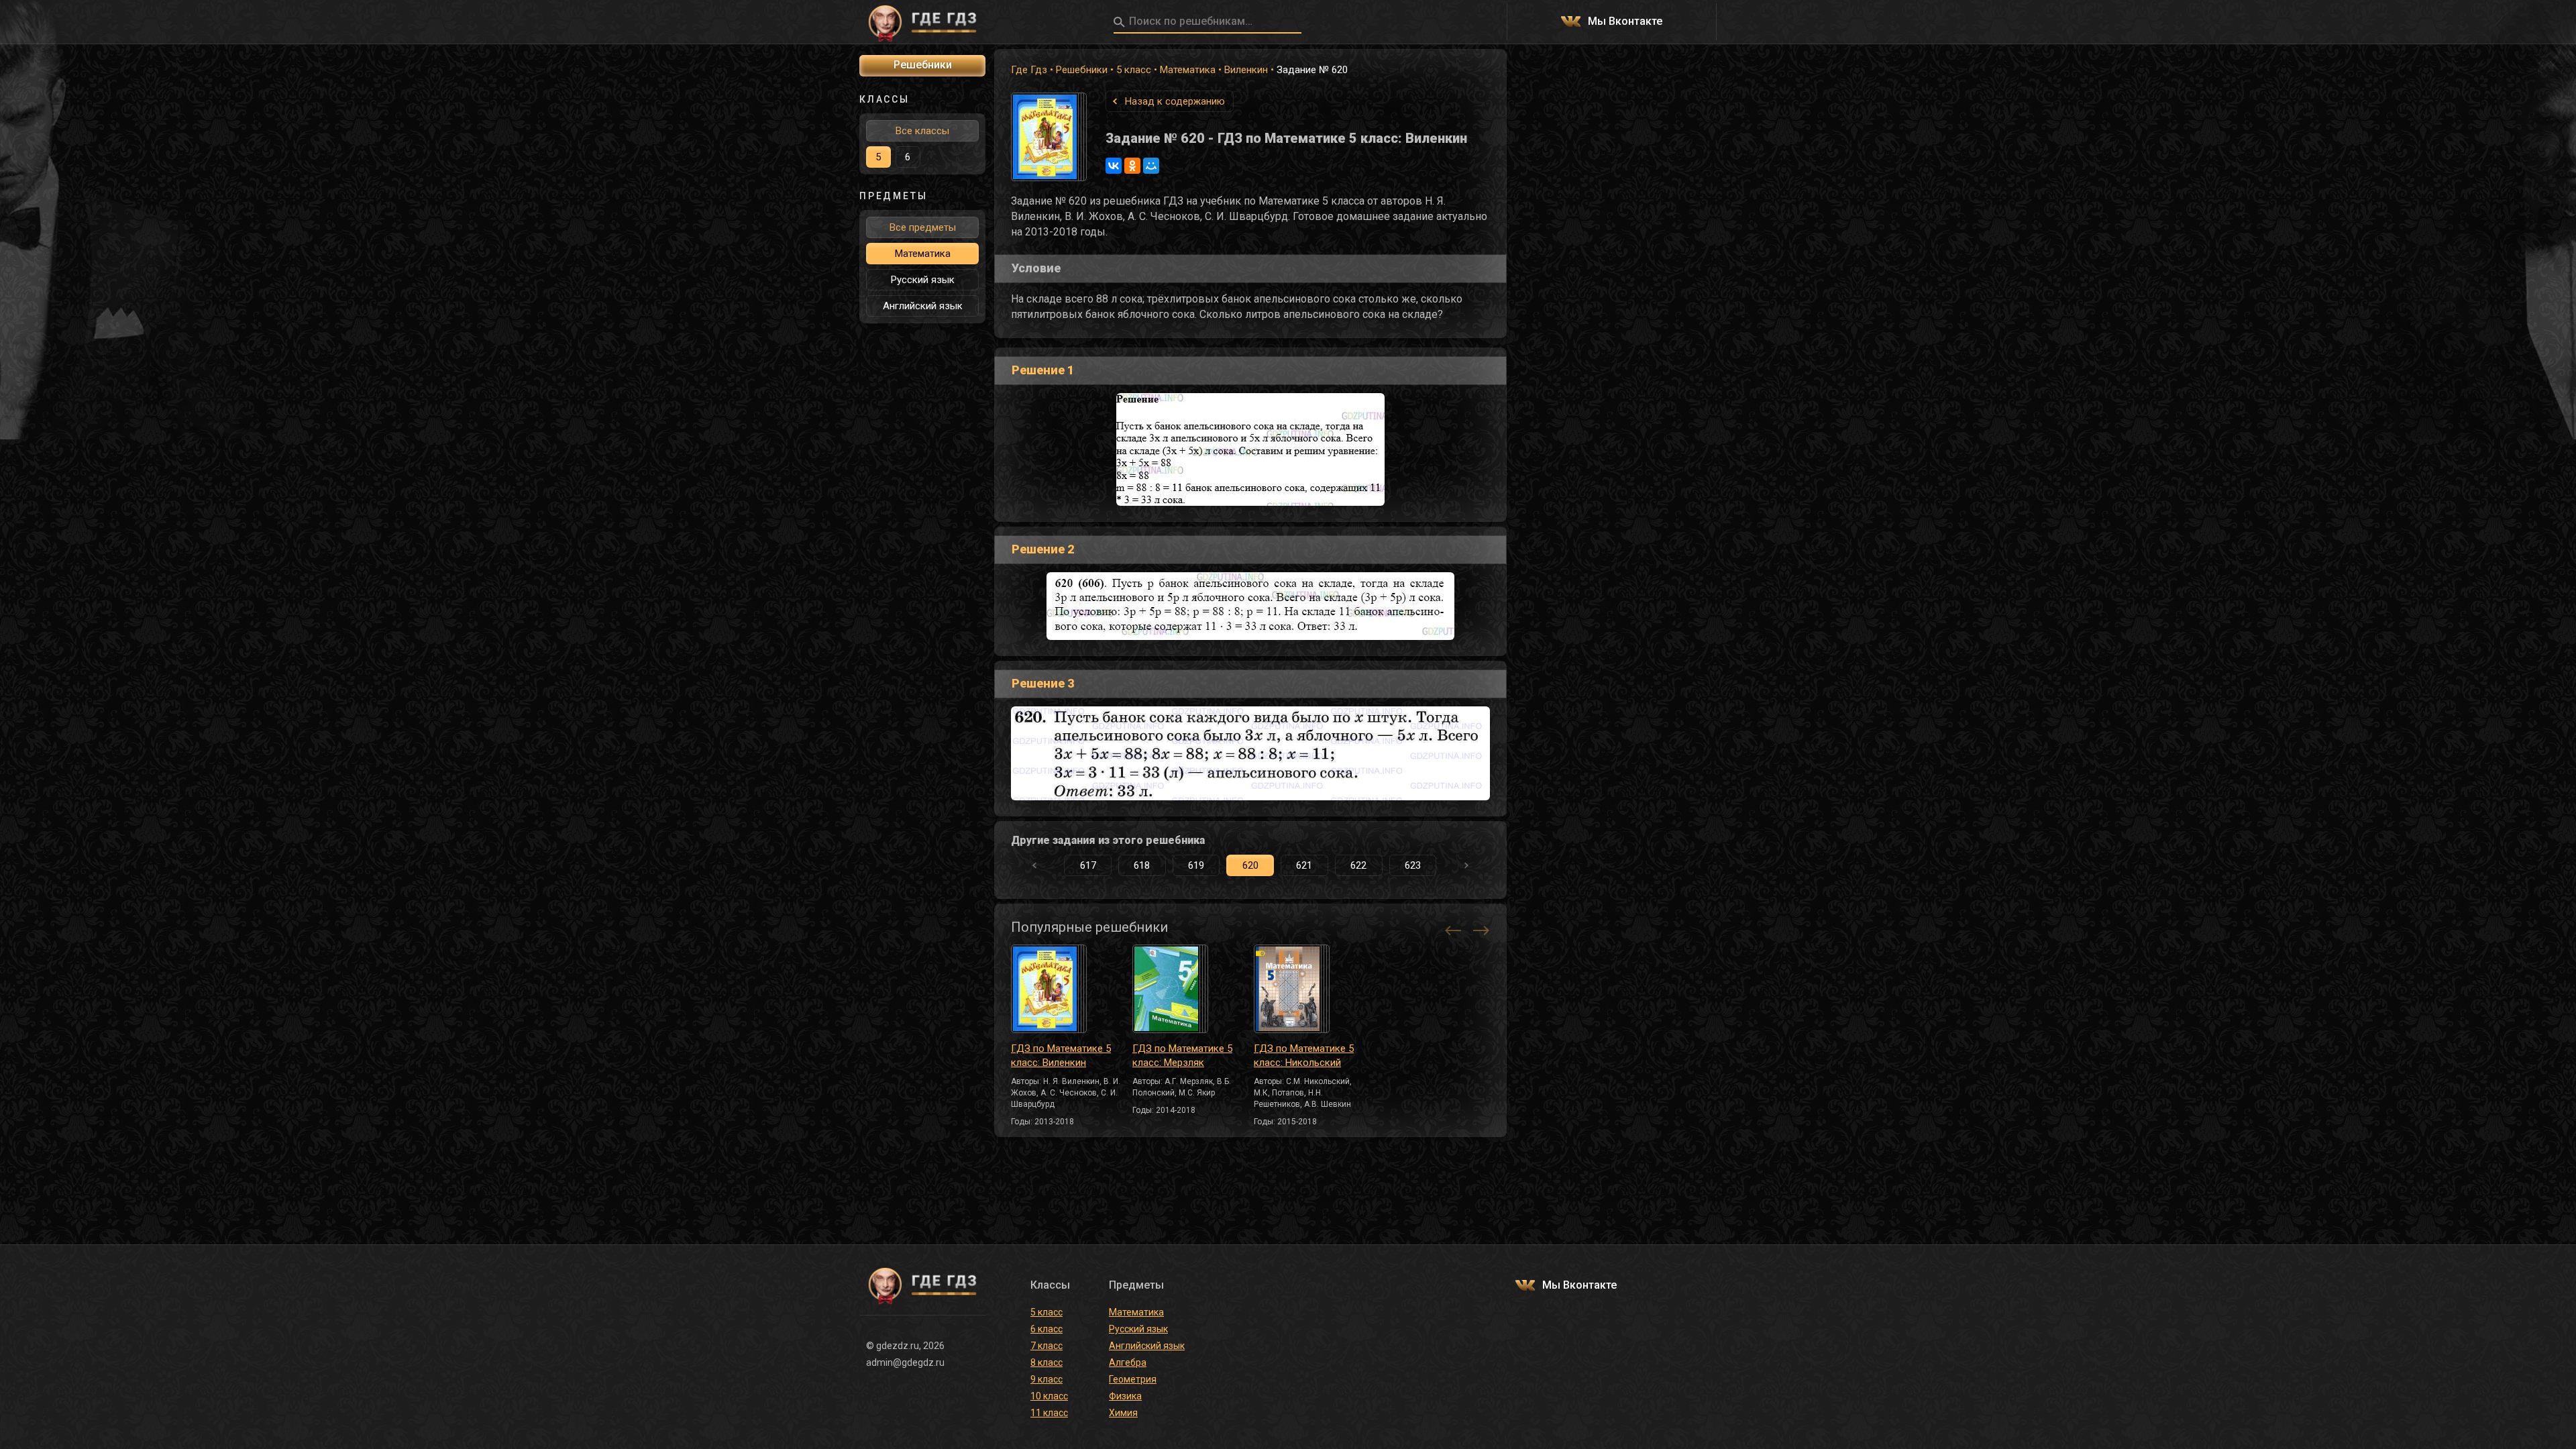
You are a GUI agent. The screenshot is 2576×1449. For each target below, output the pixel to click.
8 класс (1046, 1362)
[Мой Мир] (1151, 166)
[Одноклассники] (1132, 166)
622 (1358, 865)
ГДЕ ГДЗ (922, 22)
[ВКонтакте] (1114, 166)
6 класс (1046, 1329)
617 (1088, 865)
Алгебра (1128, 1362)
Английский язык (923, 306)
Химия (1123, 1413)
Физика (1125, 1396)
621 (1304, 865)
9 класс (1046, 1379)
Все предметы (923, 227)
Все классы (922, 131)
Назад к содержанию (1175, 101)
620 (1250, 865)
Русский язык (923, 280)
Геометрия (1133, 1379)
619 (1196, 865)
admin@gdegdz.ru (905, 1362)
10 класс (1049, 1396)
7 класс (1046, 1346)
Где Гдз (1029, 70)
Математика (1188, 70)
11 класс (1049, 1413)
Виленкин (1246, 70)
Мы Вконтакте (1625, 22)
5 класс (1134, 70)
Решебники (1082, 70)
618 (1142, 865)
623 (1413, 865)
